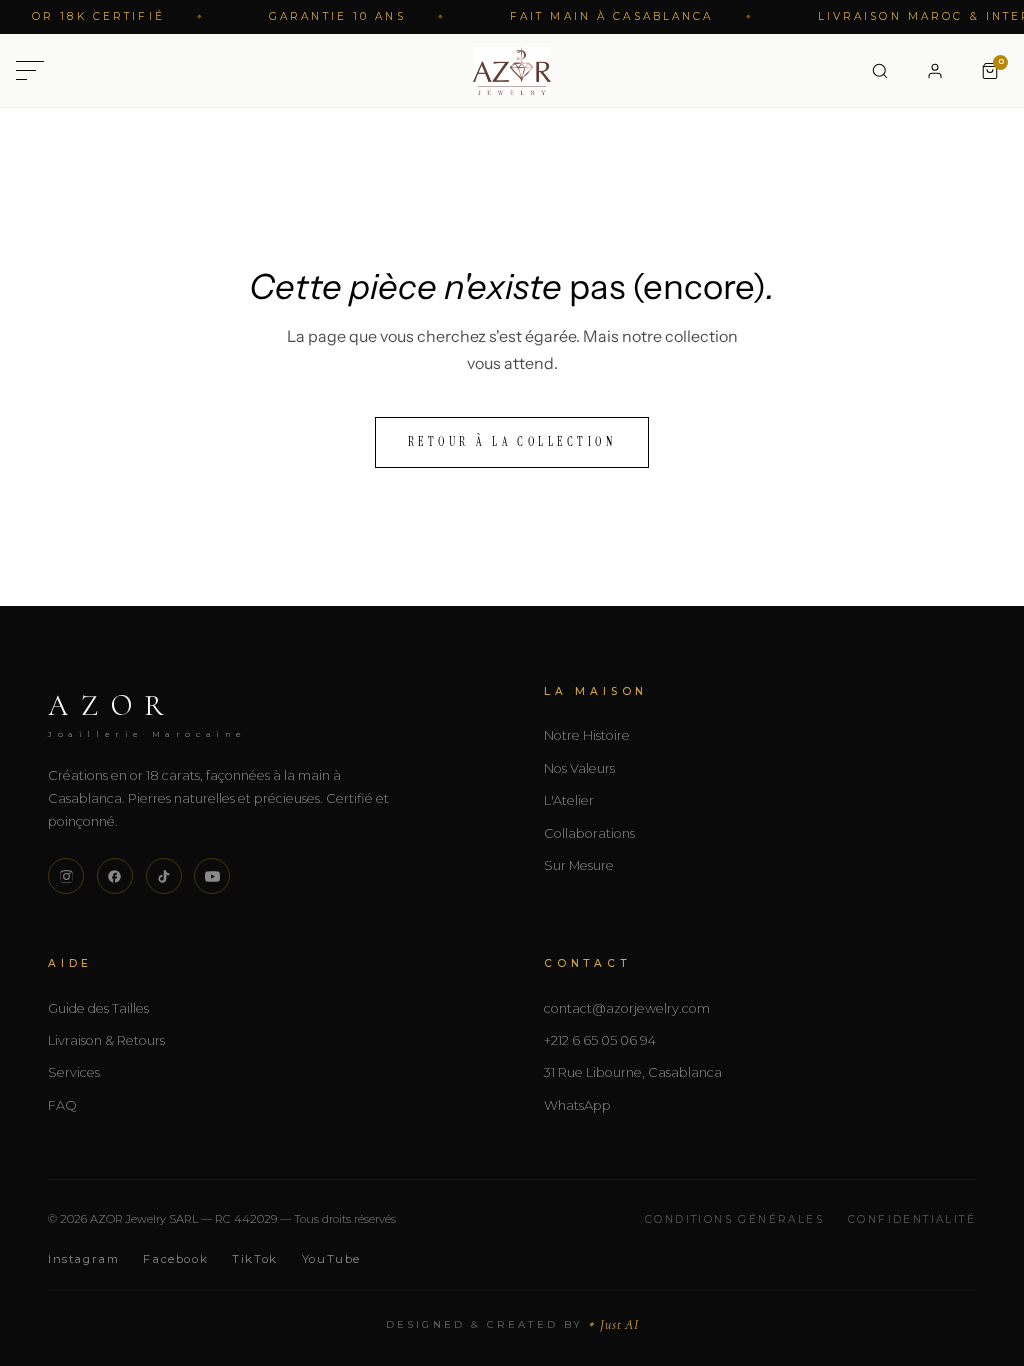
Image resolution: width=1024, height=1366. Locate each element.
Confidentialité (912, 1219)
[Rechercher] (880, 71)
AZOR (147, 713)
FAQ (62, 1105)
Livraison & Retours (106, 1040)
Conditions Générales (734, 1219)
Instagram (83, 1259)
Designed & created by (512, 1324)
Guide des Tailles (98, 1008)
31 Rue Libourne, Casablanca (633, 1072)
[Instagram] (66, 876)
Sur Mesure (579, 865)
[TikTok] (164, 876)
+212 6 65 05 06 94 (600, 1040)
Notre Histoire (587, 735)
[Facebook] (115, 876)
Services (74, 1072)
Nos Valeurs (579, 768)
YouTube (331, 1259)
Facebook (175, 1259)
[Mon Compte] (935, 71)
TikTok (255, 1259)
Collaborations (589, 833)
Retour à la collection (512, 442)
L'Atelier (569, 800)
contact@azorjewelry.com (627, 1008)
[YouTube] (212, 876)
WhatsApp (577, 1105)
